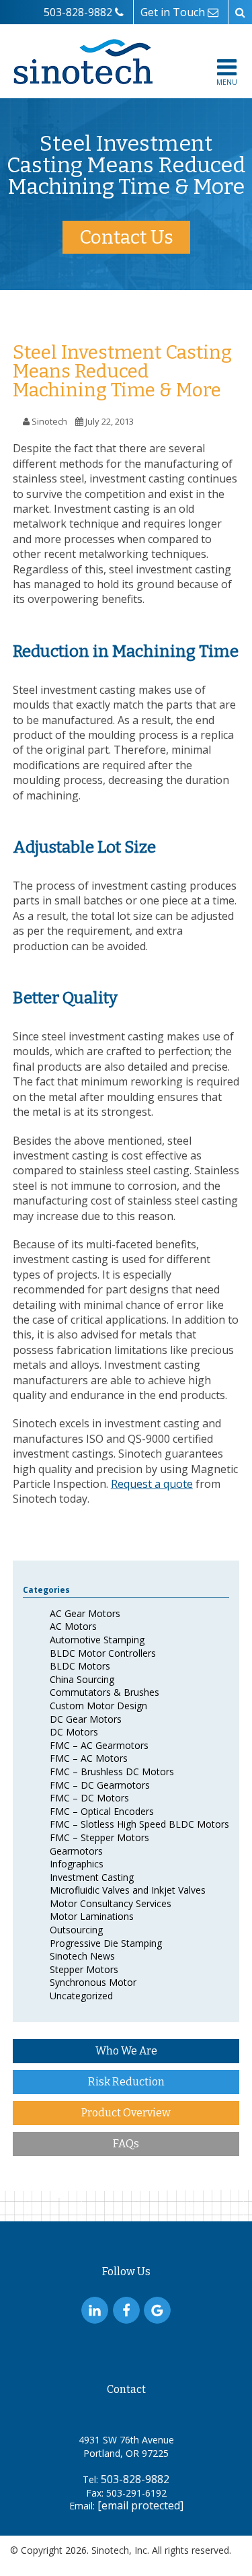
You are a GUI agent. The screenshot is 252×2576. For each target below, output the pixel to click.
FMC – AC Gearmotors (99, 1745)
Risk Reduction (126, 2082)
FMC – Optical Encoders (102, 1811)
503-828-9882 (135, 2479)
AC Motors (73, 1626)
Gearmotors (76, 1851)
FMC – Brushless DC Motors (112, 1772)
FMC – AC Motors (89, 1758)
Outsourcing (76, 1930)
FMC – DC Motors (89, 1798)
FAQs (126, 2144)
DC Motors (74, 1732)
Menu (227, 82)
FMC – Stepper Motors (99, 1837)
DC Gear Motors (86, 1719)
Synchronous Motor (93, 1982)
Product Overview (126, 2113)
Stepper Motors (84, 1969)
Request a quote (152, 1484)
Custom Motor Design (98, 1706)
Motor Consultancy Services (111, 1903)
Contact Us (126, 237)
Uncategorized (81, 1996)
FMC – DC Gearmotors (100, 1785)
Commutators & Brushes (104, 1692)
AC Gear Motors (85, 1613)
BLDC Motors (80, 1666)
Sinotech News (82, 1956)
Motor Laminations (92, 1916)
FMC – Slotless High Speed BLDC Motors (139, 1824)
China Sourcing (82, 1679)
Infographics (77, 1864)
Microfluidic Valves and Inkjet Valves (128, 1890)
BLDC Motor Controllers (103, 1653)
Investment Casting (92, 1877)
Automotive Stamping (97, 1640)
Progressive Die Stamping (106, 1943)
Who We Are (126, 2051)
